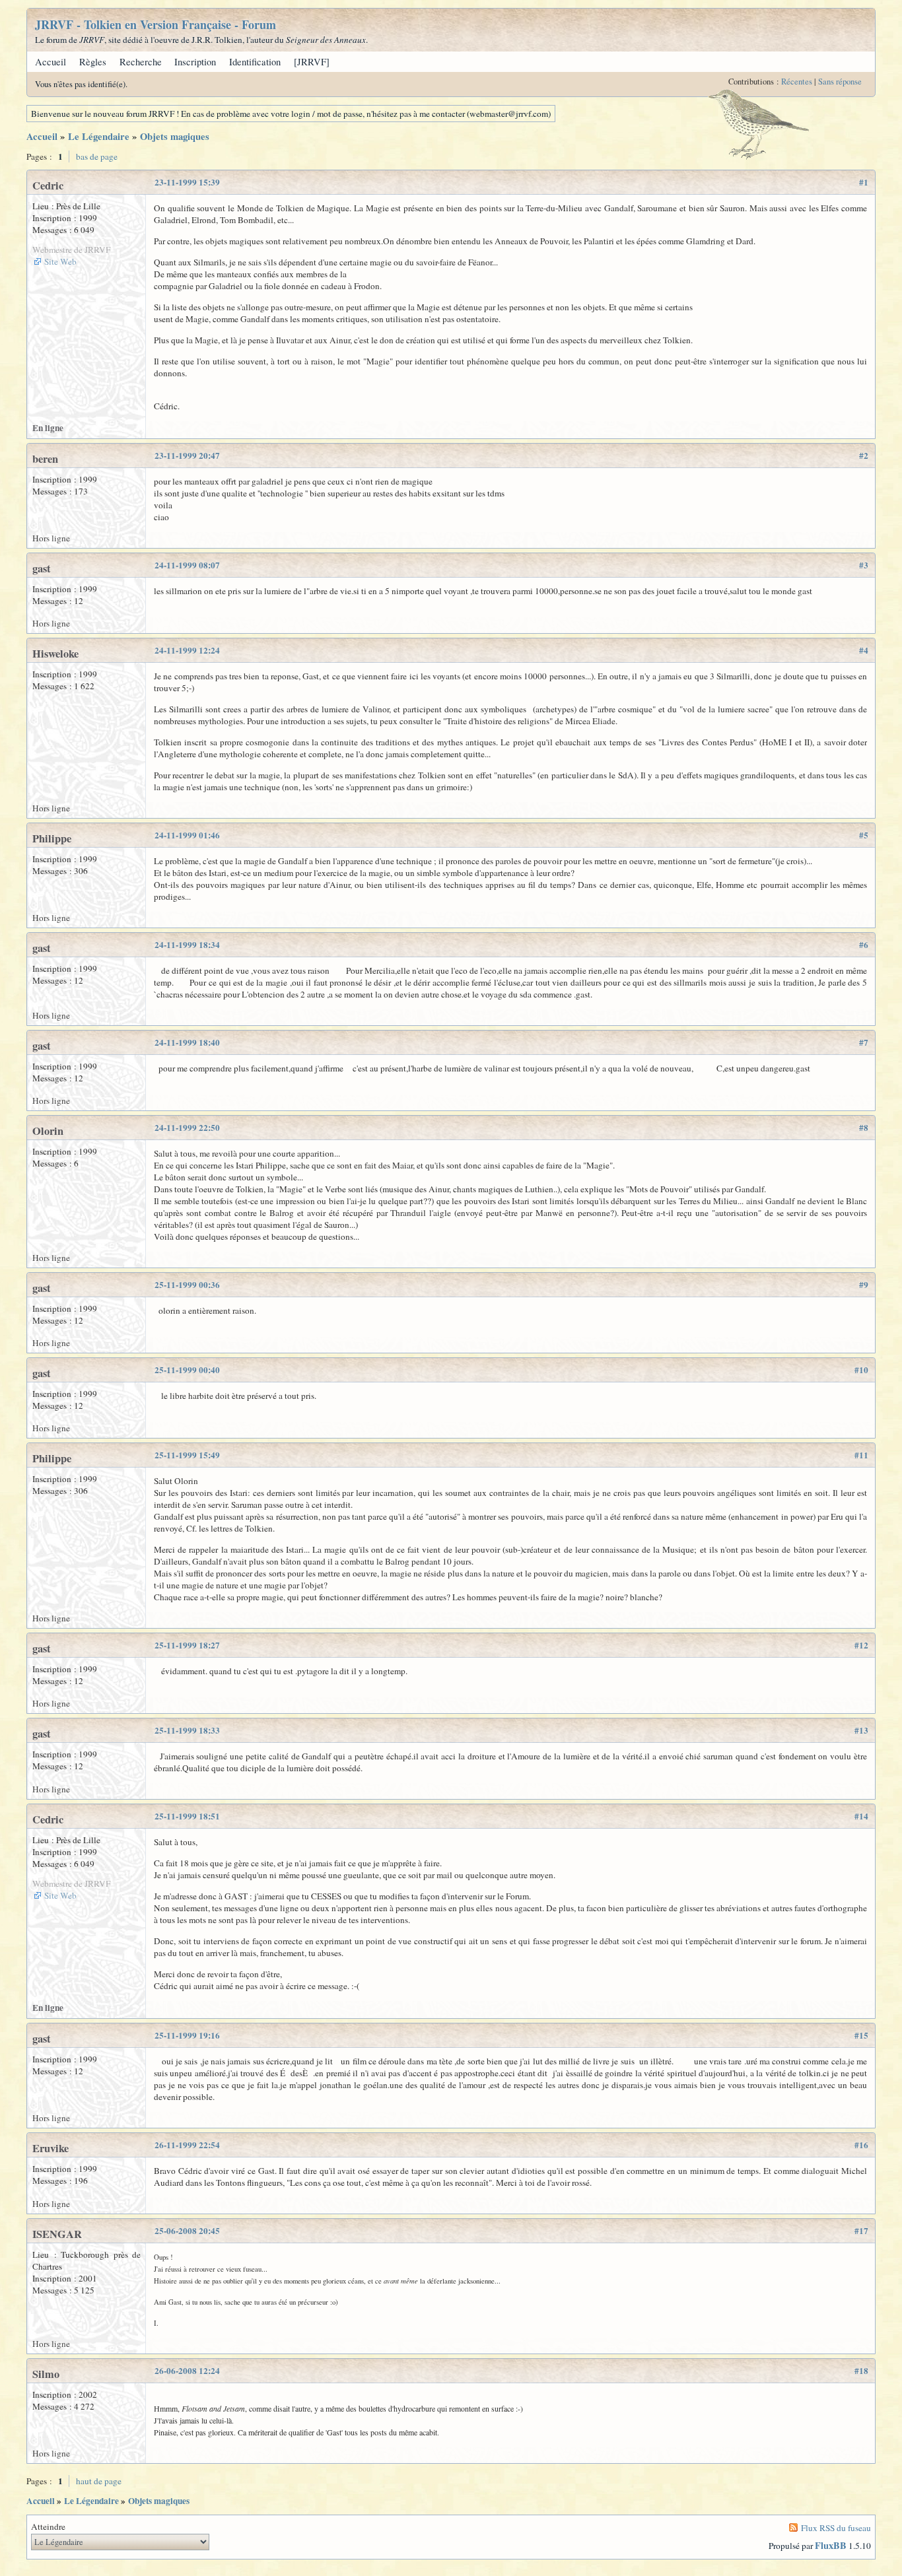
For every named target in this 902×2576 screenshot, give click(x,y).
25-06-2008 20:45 (187, 2231)
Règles (93, 62)
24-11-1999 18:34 (187, 945)
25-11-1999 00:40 (187, 1370)
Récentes (797, 82)
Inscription (195, 62)
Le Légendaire (99, 136)
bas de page (97, 156)
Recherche (141, 62)
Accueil (51, 62)
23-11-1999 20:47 (187, 456)
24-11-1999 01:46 (187, 835)
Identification (255, 62)
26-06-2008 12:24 (187, 2371)
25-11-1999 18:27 (187, 1645)
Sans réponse (840, 82)
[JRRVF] (312, 62)
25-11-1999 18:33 (187, 1730)
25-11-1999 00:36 (187, 1285)
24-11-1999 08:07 (187, 565)
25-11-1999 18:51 (187, 1816)
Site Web (60, 261)
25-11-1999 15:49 (187, 1455)
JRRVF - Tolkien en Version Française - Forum (156, 24)
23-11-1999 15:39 (187, 182)
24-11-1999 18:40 (187, 1042)
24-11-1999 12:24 (187, 650)
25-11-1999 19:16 (187, 2035)
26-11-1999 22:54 (187, 2145)
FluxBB (831, 2545)
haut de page (99, 2481)
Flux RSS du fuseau (836, 2528)
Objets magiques (175, 136)
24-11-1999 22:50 (187, 1128)
